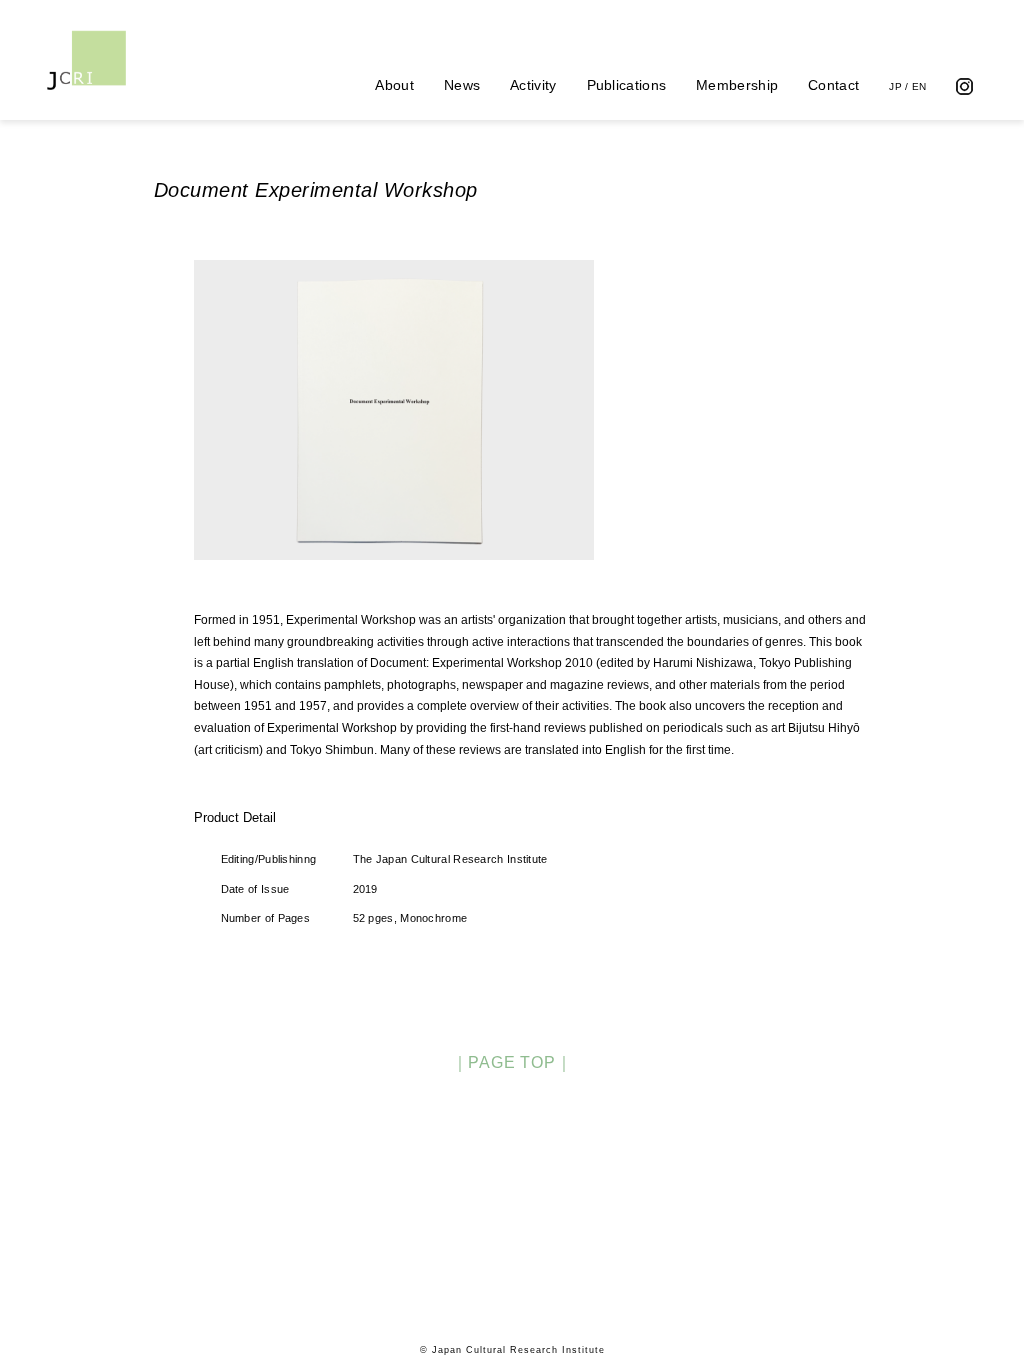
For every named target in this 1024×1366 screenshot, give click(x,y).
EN (919, 86)
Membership (737, 85)
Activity (533, 85)
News (462, 85)
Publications (627, 85)
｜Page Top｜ (512, 1062)
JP (895, 86)
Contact (833, 85)
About (394, 85)
